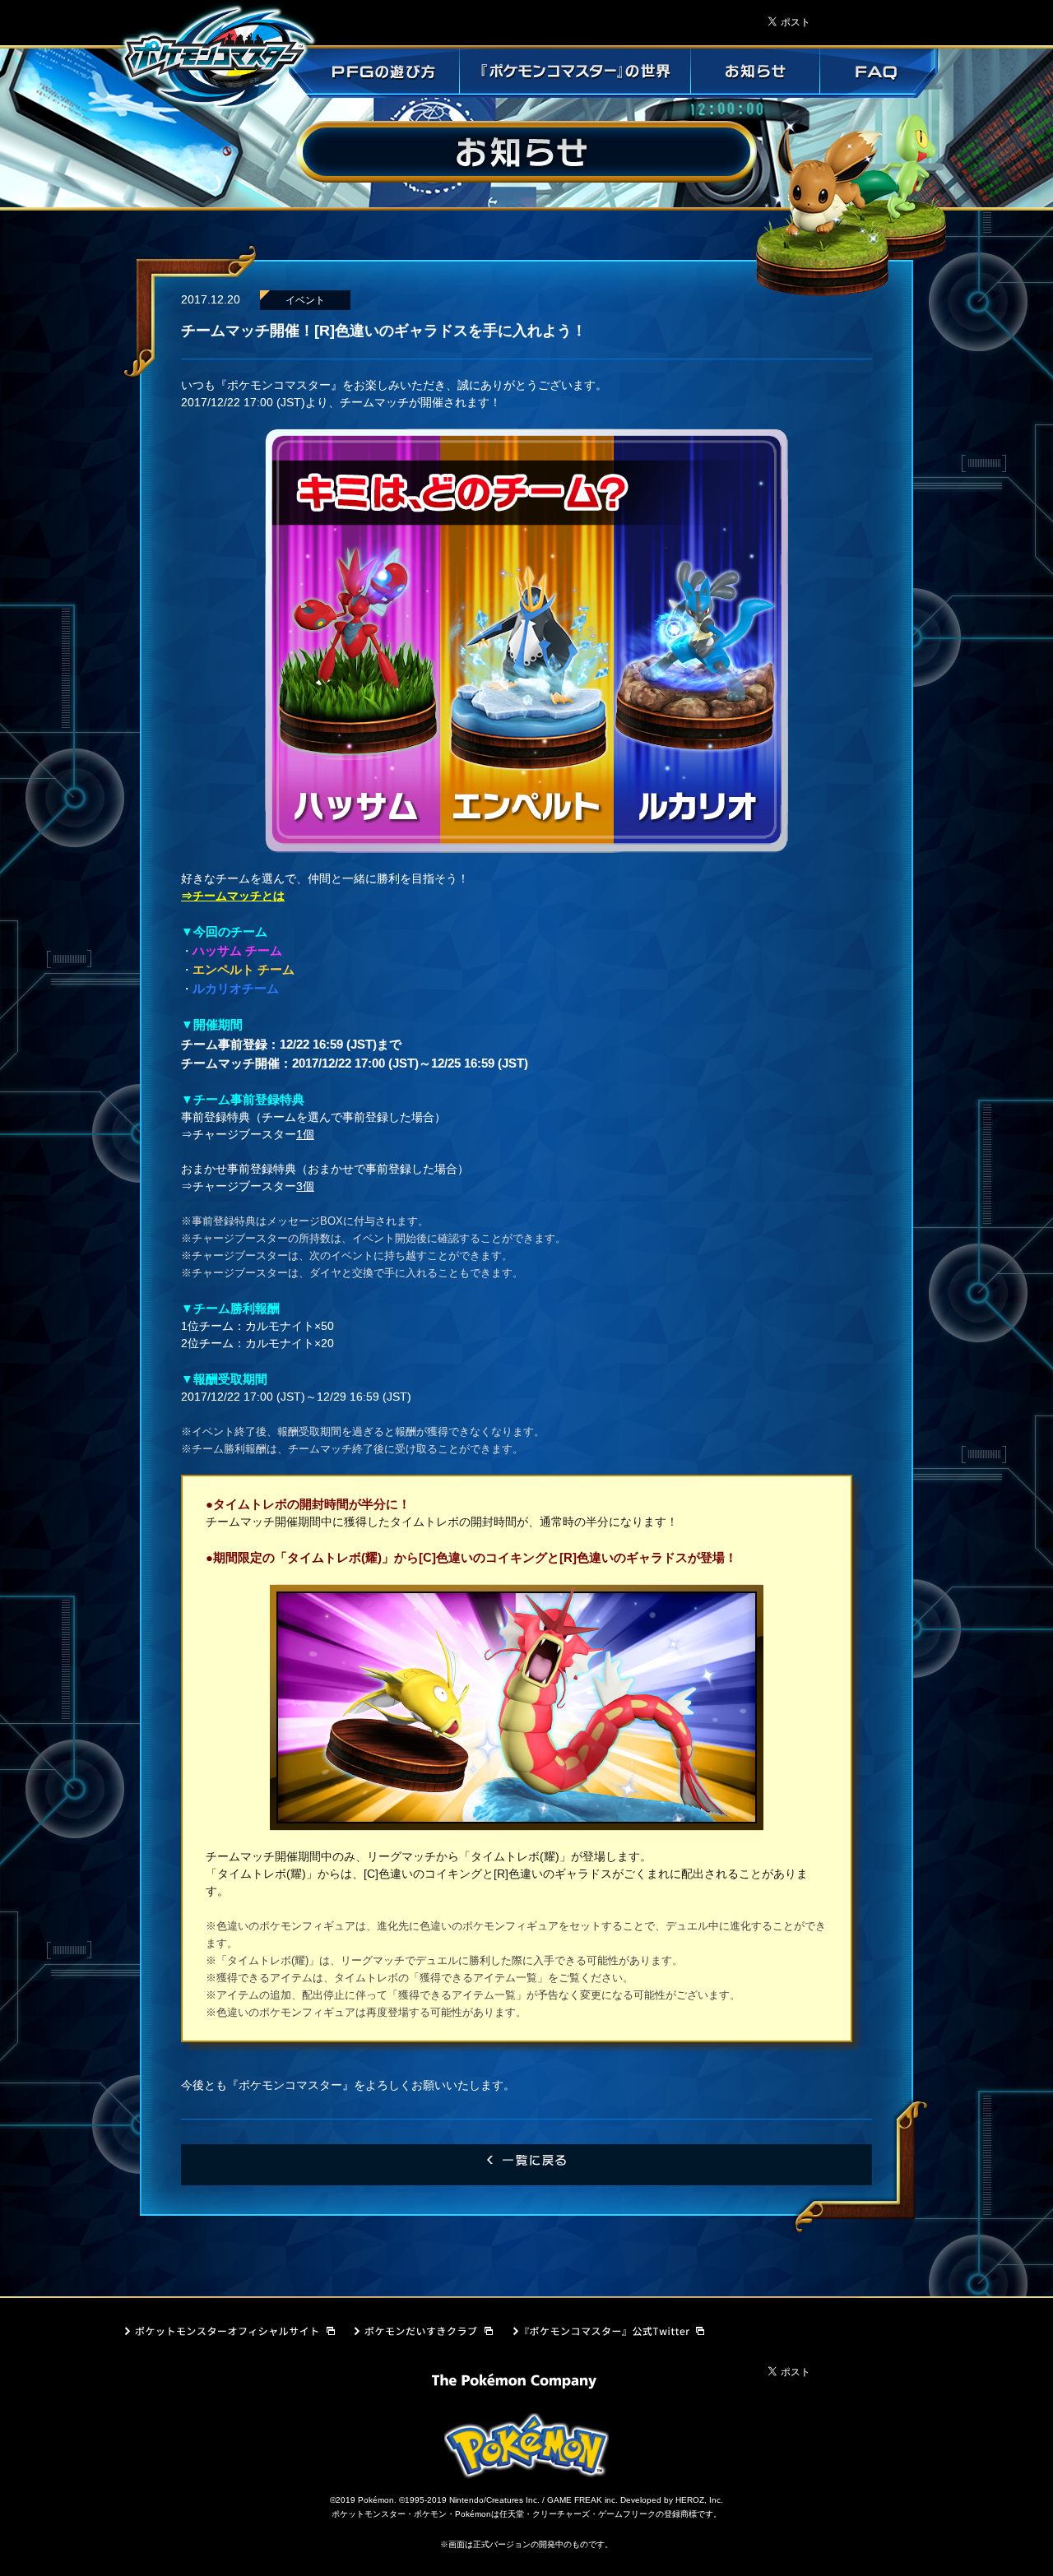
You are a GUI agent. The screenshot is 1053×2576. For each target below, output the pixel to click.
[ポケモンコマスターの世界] (575, 73)
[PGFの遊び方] (373, 73)
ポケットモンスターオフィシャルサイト (229, 2336)
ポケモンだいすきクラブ (420, 2336)
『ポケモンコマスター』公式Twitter (598, 2336)
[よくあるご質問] (879, 73)
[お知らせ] (755, 73)
